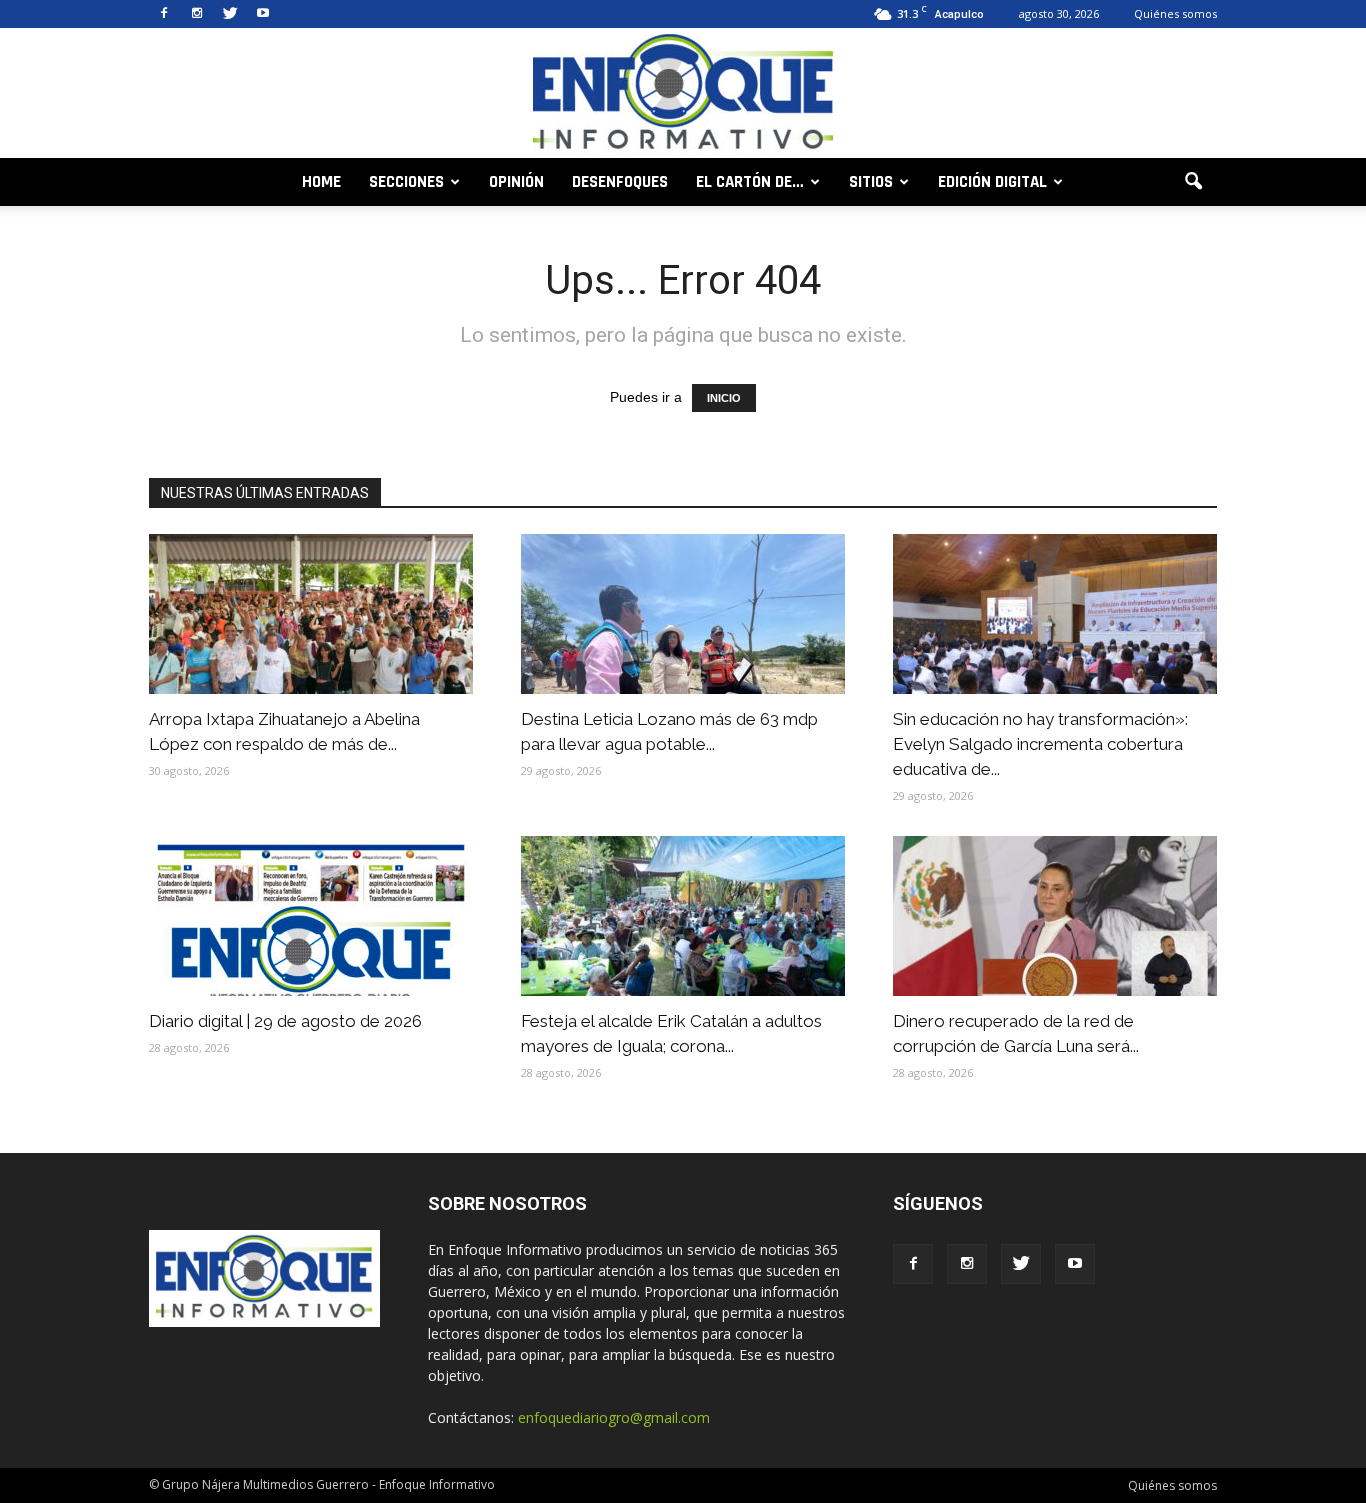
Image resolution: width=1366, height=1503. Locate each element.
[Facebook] (164, 14)
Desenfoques (620, 182)
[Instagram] (197, 14)
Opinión (516, 182)
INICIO (724, 398)
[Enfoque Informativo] (683, 94)
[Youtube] (263, 14)
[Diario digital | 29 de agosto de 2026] (311, 916)
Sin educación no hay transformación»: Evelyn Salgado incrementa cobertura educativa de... (1040, 744)
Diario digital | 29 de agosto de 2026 (285, 1021)
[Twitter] (230, 14)
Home (321, 182)
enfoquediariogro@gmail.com (614, 1417)
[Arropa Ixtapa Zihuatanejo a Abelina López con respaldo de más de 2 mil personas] (311, 614)
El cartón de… (750, 182)
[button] (1193, 182)
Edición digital (992, 182)
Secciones (406, 182)
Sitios (871, 182)
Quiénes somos (1175, 13)
